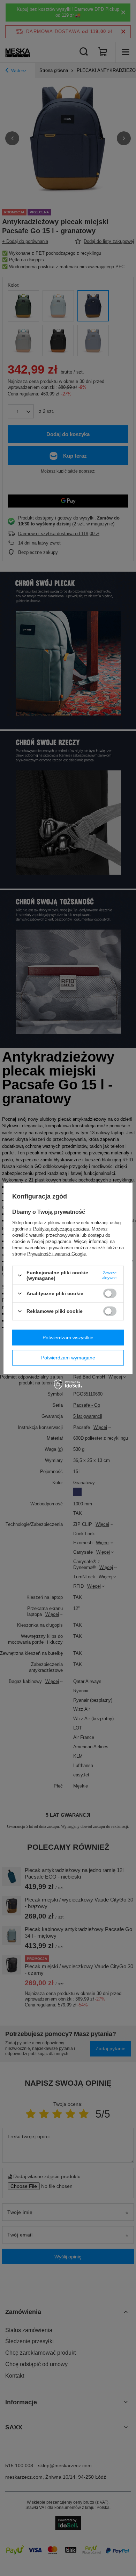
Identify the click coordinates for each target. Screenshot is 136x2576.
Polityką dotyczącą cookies (61, 1229)
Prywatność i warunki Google (56, 1254)
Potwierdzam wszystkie (68, 1338)
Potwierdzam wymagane (68, 1358)
